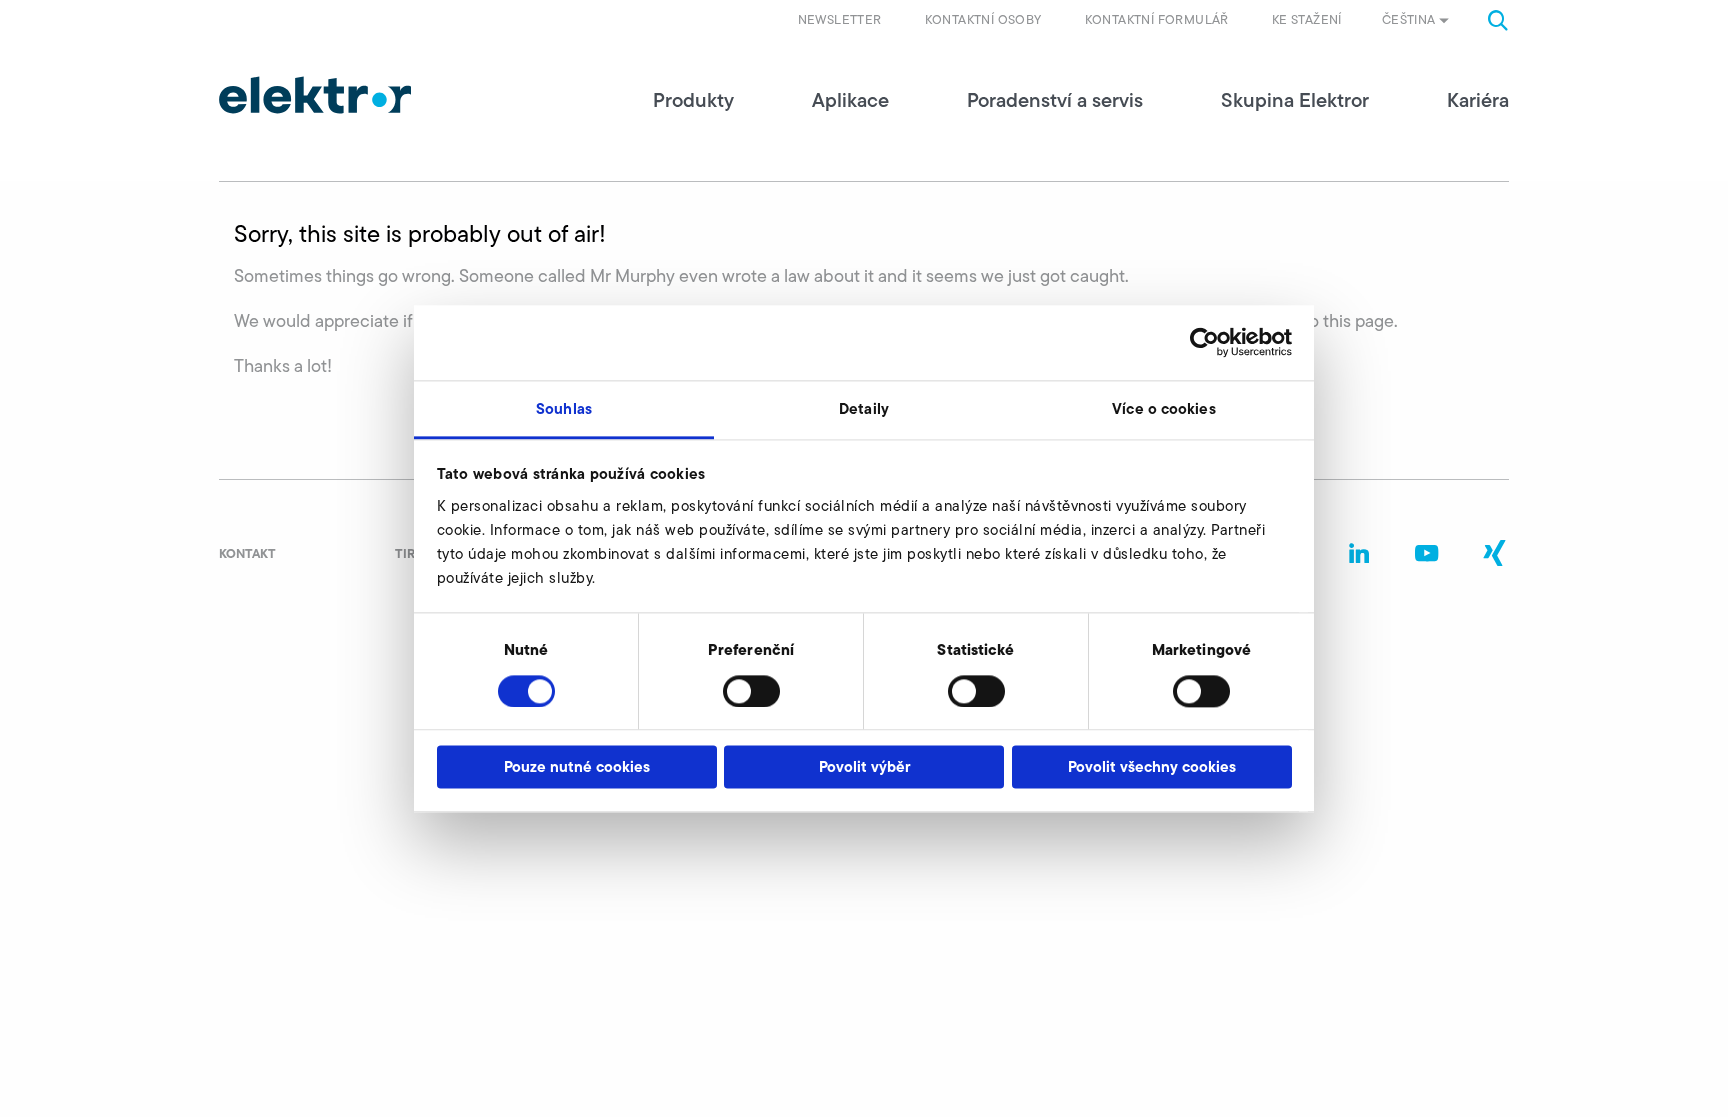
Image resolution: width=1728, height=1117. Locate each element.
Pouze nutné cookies (577, 767)
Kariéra (1478, 100)
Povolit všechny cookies (1152, 767)
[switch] (751, 691)
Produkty (693, 100)
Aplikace (850, 100)
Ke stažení (1307, 19)
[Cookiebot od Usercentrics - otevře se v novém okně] (1204, 342)
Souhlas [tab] (564, 408)
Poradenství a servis (1055, 100)
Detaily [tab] (864, 408)
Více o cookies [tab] (1163, 408)
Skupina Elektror (1295, 100)
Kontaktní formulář (1157, 19)
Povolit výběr (864, 767)
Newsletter (840, 19)
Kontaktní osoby (983, 19)
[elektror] (315, 95)
